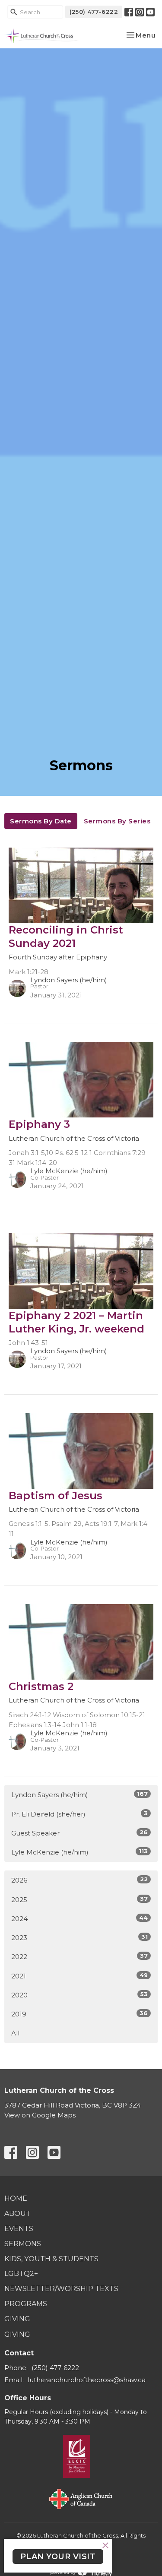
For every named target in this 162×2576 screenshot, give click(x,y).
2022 (79, 1956)
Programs (26, 2304)
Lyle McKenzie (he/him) (79, 1852)
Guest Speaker (79, 1833)
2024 (79, 1918)
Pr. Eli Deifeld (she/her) (79, 1814)
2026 (79, 1880)
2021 (79, 1976)
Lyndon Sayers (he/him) (79, 1794)
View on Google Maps (40, 2115)
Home (16, 2198)
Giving (17, 2319)
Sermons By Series (117, 821)
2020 (79, 1995)
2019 (79, 2014)
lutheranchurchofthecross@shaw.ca (87, 2380)
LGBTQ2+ (21, 2274)
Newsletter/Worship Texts (61, 2289)
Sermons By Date (41, 821)
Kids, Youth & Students (51, 2259)
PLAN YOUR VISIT (58, 2557)
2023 (79, 1937)
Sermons (23, 2244)
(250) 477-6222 (94, 12)
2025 (79, 1899)
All (15, 2033)
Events (19, 2229)
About (17, 2214)
